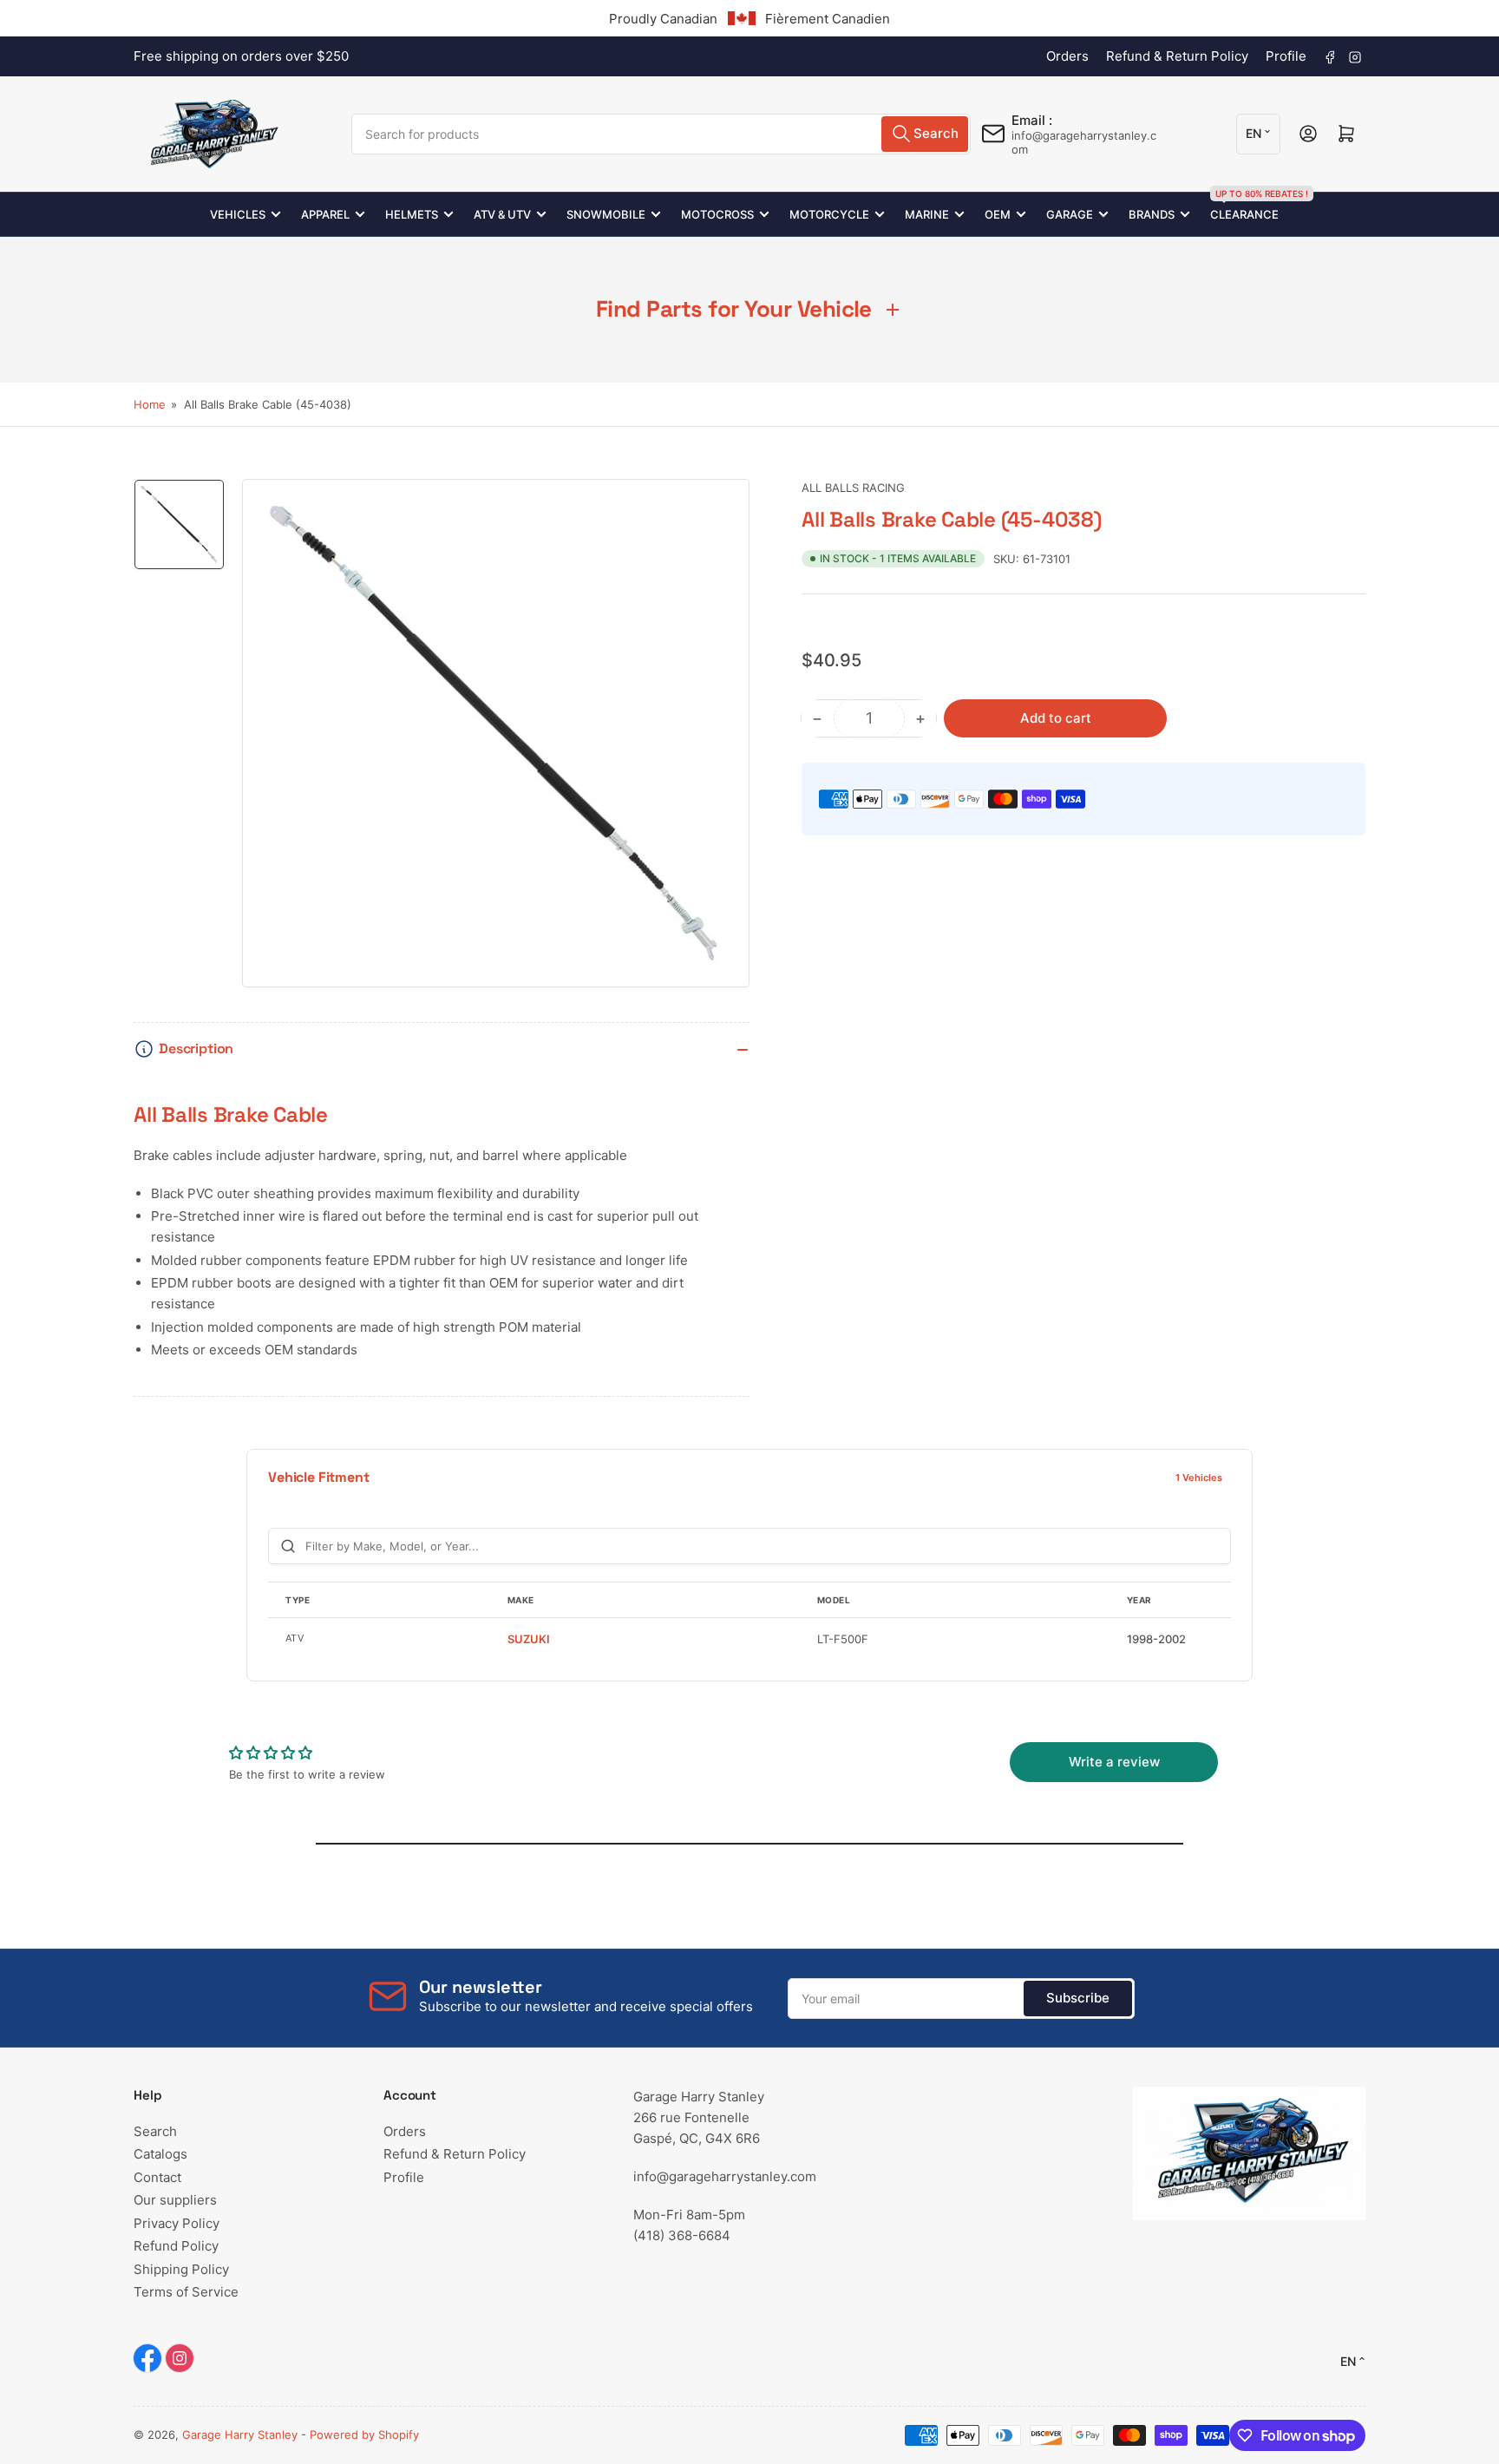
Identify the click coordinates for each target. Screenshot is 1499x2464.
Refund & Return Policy (1177, 56)
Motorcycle (829, 214)
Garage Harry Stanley (240, 2435)
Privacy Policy (177, 2223)
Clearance (1244, 207)
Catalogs (160, 2154)
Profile (1286, 56)
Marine (927, 214)
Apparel (325, 214)
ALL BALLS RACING (853, 488)
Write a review (1114, 1762)
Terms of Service (186, 2292)
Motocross (717, 214)
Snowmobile (606, 214)
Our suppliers (175, 2200)
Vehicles (238, 214)
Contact (157, 2177)
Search (155, 2131)
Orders (1067, 56)
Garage (1070, 214)
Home (150, 404)
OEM (998, 214)
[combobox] (661, 134)
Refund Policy (176, 2246)
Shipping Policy (181, 2269)
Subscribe (1078, 1998)
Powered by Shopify (364, 2435)
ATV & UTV (502, 214)
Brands (1152, 214)
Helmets (412, 214)
